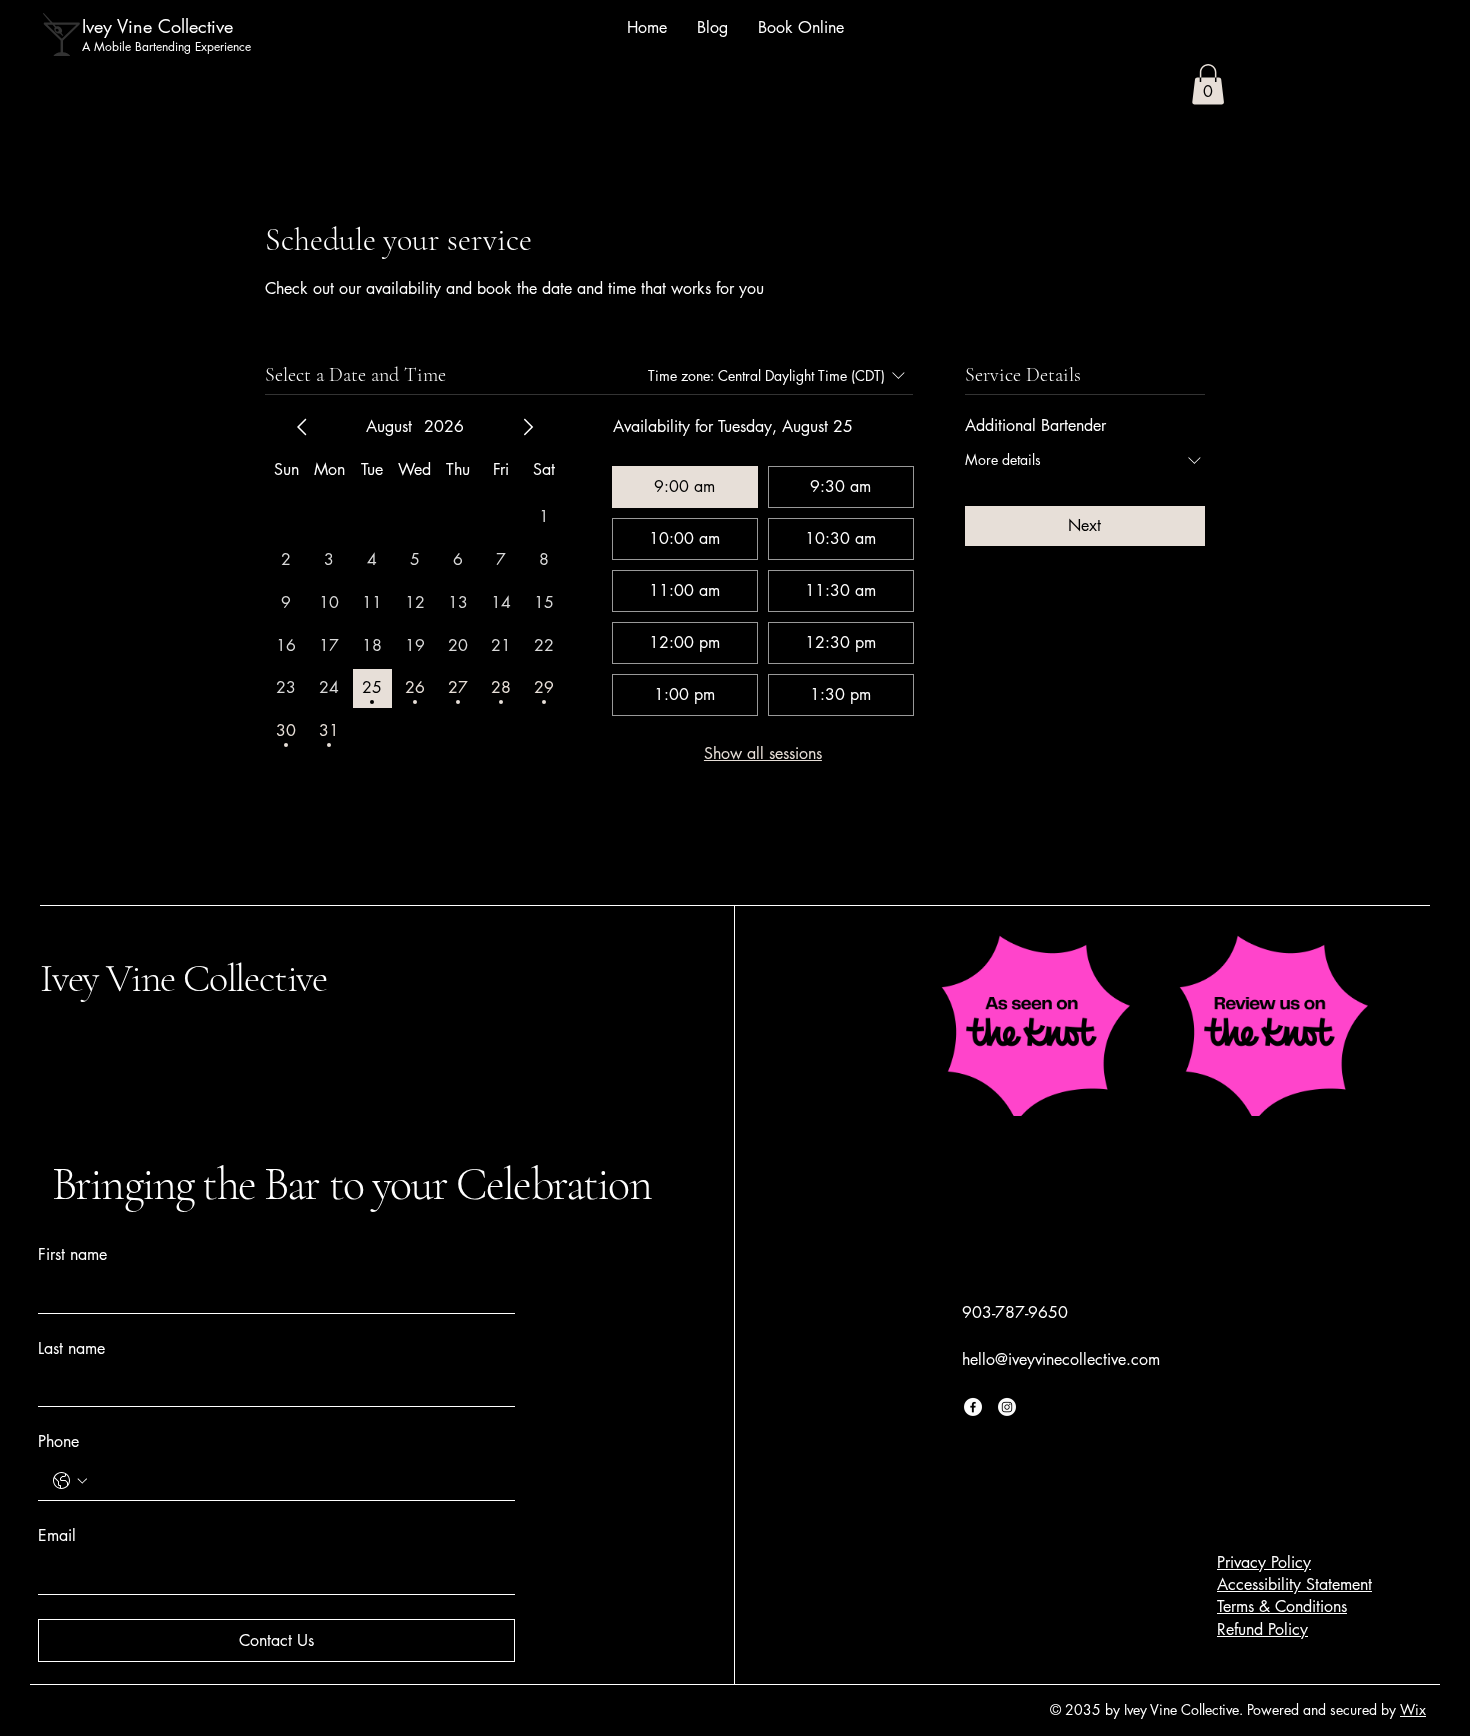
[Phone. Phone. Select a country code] (70, 1481)
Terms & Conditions (1282, 1606)
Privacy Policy (1264, 1562)
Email (57, 1535)
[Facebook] (973, 1407)
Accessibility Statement (1294, 1584)
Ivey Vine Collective (183, 978)
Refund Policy (1262, 1629)
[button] (1208, 84)
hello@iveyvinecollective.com (1061, 1359)
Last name (71, 1348)
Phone (58, 1441)
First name (72, 1254)
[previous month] (302, 427)
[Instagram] (1007, 1407)
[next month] (528, 427)
